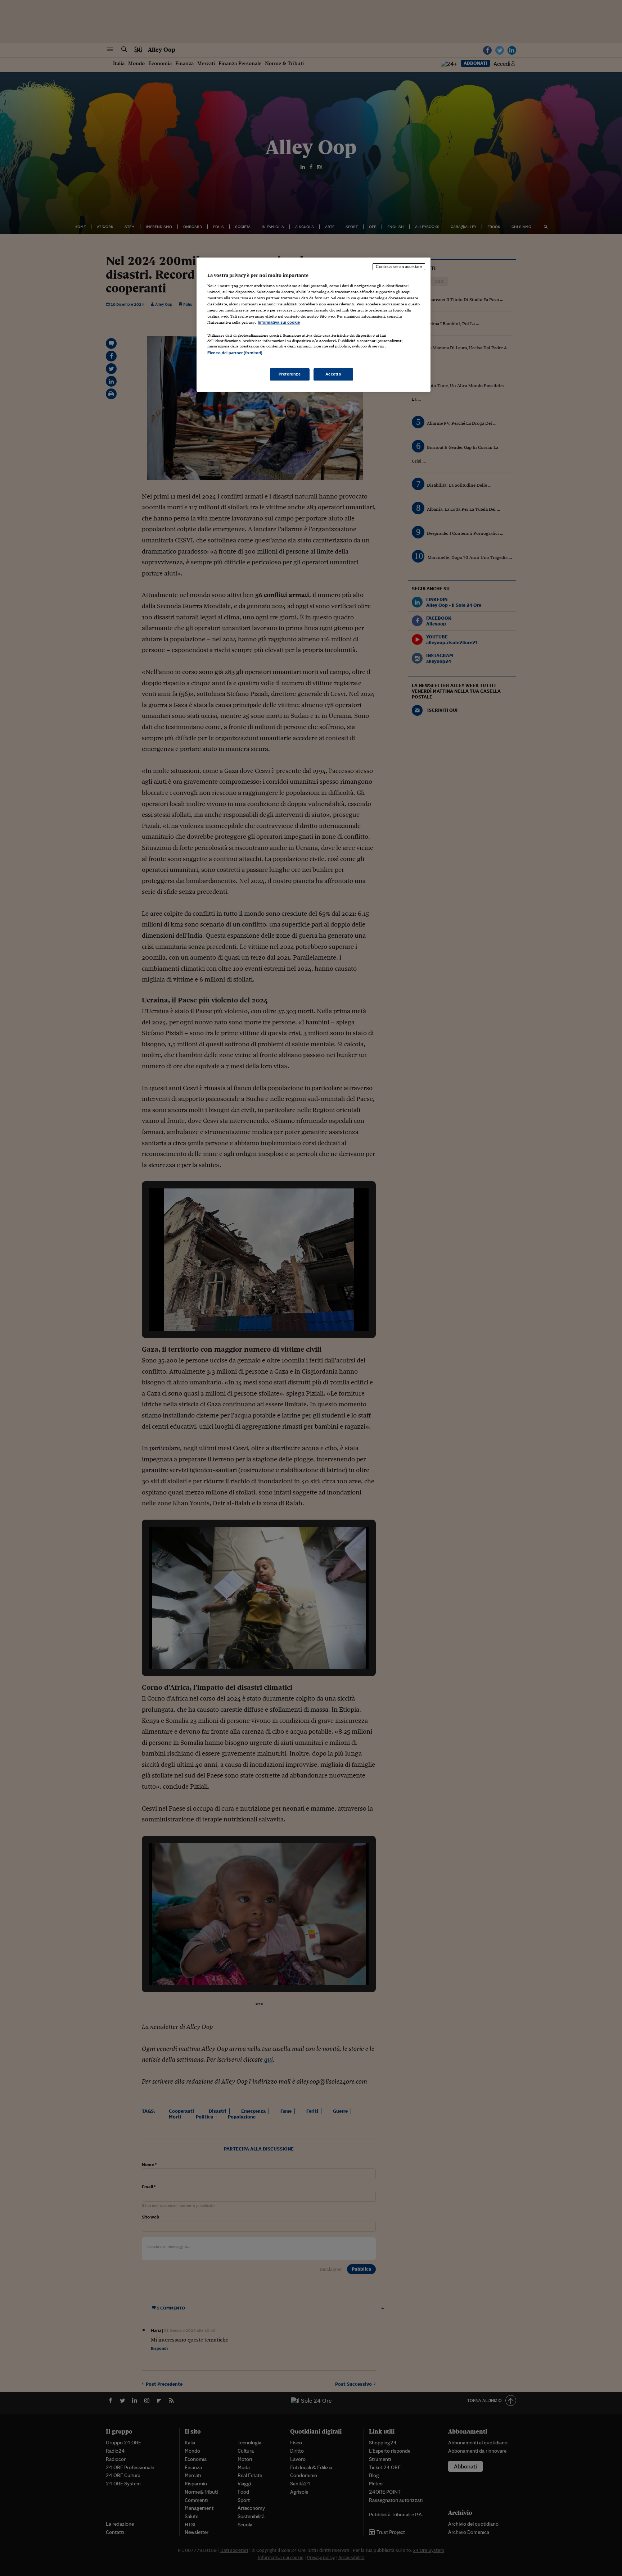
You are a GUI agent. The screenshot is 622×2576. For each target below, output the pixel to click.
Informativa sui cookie (279, 322)
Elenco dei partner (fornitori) (235, 353)
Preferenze (290, 374)
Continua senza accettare (399, 267)
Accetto (333, 374)
